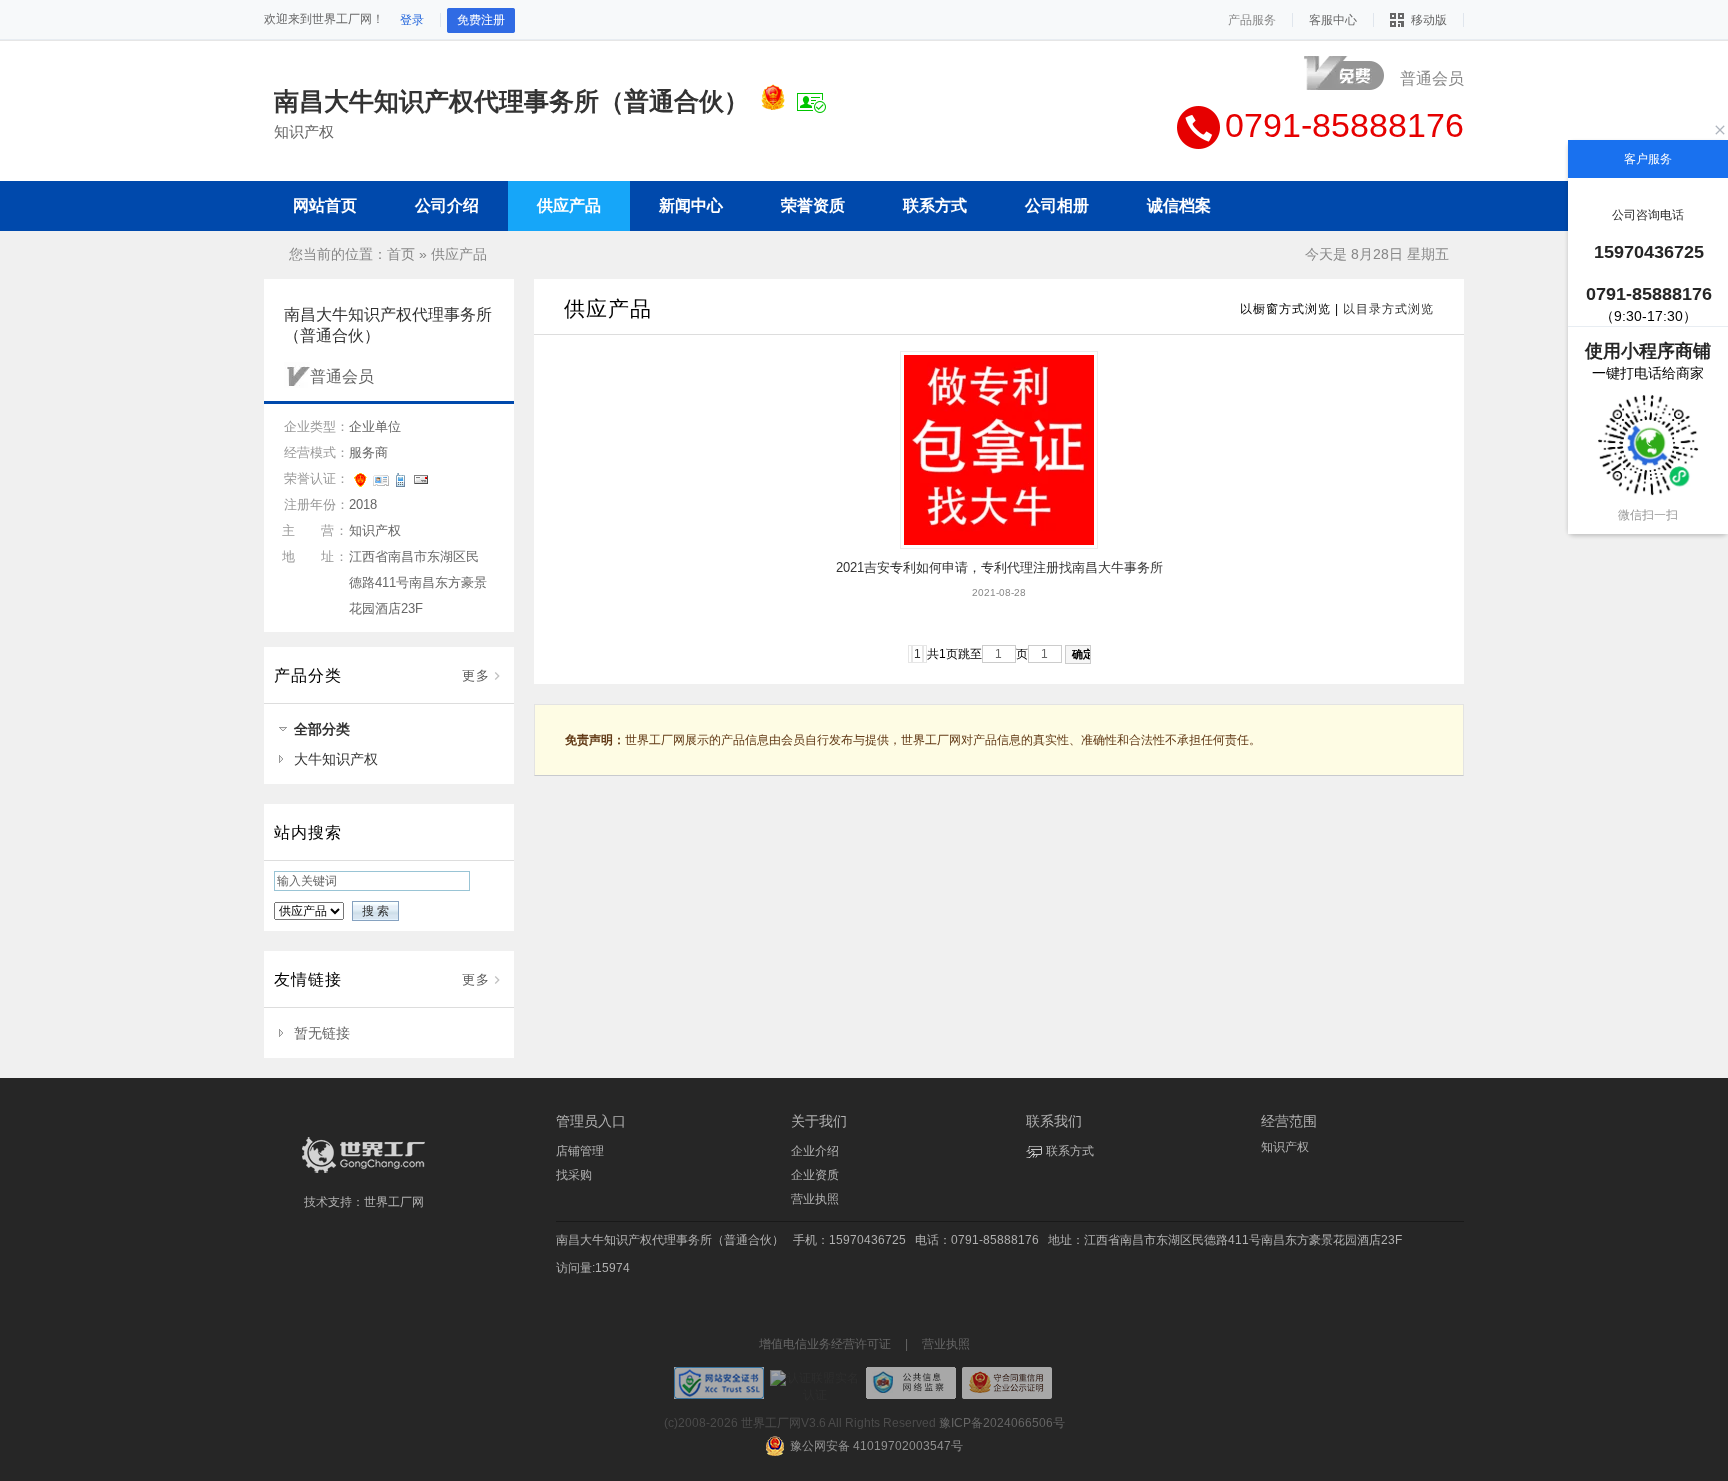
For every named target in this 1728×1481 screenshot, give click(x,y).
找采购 (574, 1175)
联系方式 (1070, 1151)
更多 (476, 675)
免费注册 (481, 20)
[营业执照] (773, 101)
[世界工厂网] (364, 1173)
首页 (401, 254)
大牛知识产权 (336, 759)
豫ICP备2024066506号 (1002, 1423)
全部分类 (322, 729)
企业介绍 (815, 1151)
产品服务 (1252, 20)
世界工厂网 (394, 1202)
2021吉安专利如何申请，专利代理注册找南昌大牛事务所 (999, 567)
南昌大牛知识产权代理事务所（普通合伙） (670, 1240)
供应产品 (459, 254)
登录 (412, 20)
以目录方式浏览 (1388, 309)
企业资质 (815, 1175)
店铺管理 (580, 1151)
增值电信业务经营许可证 (825, 1344)
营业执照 (815, 1199)
